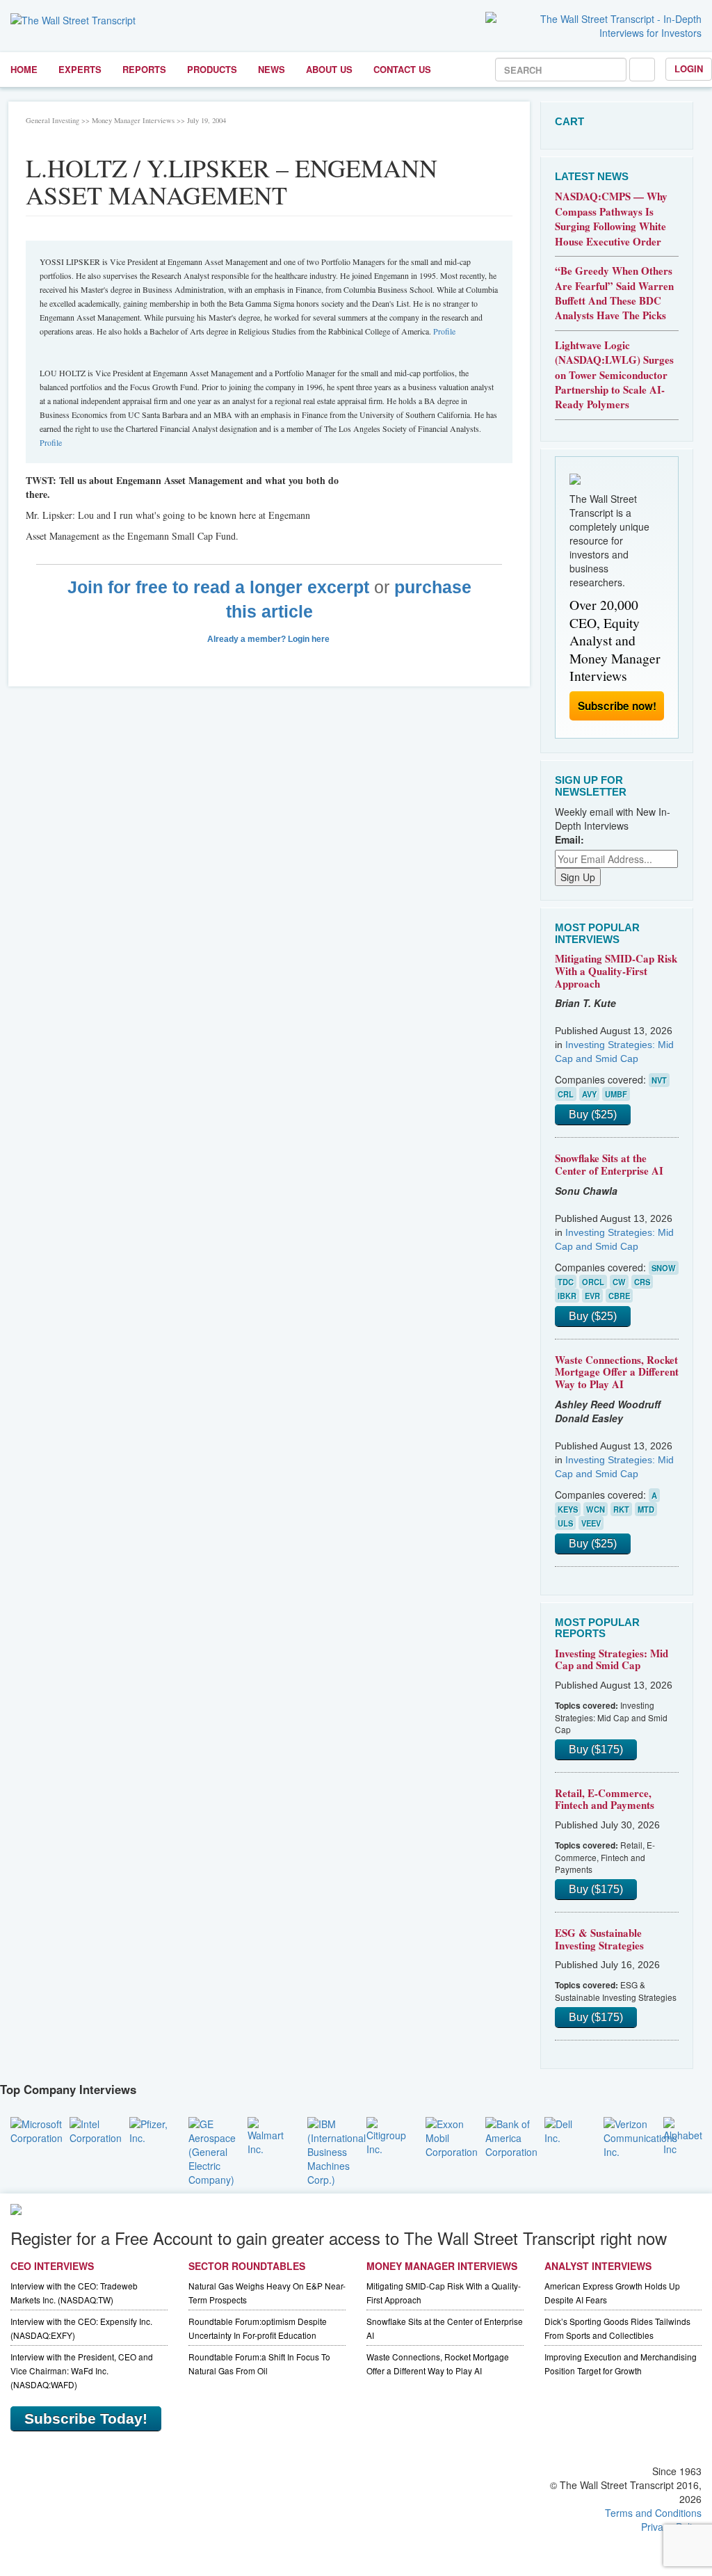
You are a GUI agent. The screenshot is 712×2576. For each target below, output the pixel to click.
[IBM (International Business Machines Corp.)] (337, 2150)
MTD (646, 1509)
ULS (565, 1523)
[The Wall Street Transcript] (73, 19)
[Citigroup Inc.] (386, 2134)
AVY (589, 1094)
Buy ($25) (593, 1114)
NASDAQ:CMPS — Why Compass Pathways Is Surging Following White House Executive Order (611, 218)
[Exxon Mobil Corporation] (452, 2136)
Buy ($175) (596, 1749)
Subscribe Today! (86, 2418)
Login (689, 69)
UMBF (616, 1094)
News (272, 69)
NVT (659, 1080)
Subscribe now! (617, 706)
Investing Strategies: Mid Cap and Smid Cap (612, 1659)
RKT (621, 1509)
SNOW (664, 1268)
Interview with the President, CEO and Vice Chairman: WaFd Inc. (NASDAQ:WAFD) (82, 2370)
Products (212, 69)
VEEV (591, 1523)
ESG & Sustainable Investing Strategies (599, 1939)
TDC (566, 1282)
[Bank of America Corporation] (511, 2136)
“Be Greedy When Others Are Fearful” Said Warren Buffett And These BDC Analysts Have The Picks (614, 293)
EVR (592, 1296)
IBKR (567, 1296)
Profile (444, 331)
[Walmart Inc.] (267, 2134)
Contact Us (402, 69)
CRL (566, 1094)
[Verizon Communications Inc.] (640, 2136)
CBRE (619, 1296)
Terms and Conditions (653, 2513)
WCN (596, 1509)
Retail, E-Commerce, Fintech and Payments (605, 1799)
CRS (642, 1282)
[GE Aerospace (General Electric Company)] (212, 2150)
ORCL (593, 1282)
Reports (144, 69)
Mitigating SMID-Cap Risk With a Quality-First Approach (616, 971)
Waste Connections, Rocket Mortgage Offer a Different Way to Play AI (617, 1372)
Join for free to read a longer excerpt (218, 587)
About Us (329, 69)
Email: (569, 839)
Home (24, 69)
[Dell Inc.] (564, 2129)
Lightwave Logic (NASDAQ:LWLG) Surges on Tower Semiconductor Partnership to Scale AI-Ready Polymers (614, 375)
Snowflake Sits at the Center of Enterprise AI (609, 1164)
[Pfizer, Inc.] (148, 2129)
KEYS (568, 1509)
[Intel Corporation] (96, 2129)
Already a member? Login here (269, 639)
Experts (80, 69)
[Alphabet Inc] (683, 2134)
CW (619, 1282)
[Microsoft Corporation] (37, 2129)
